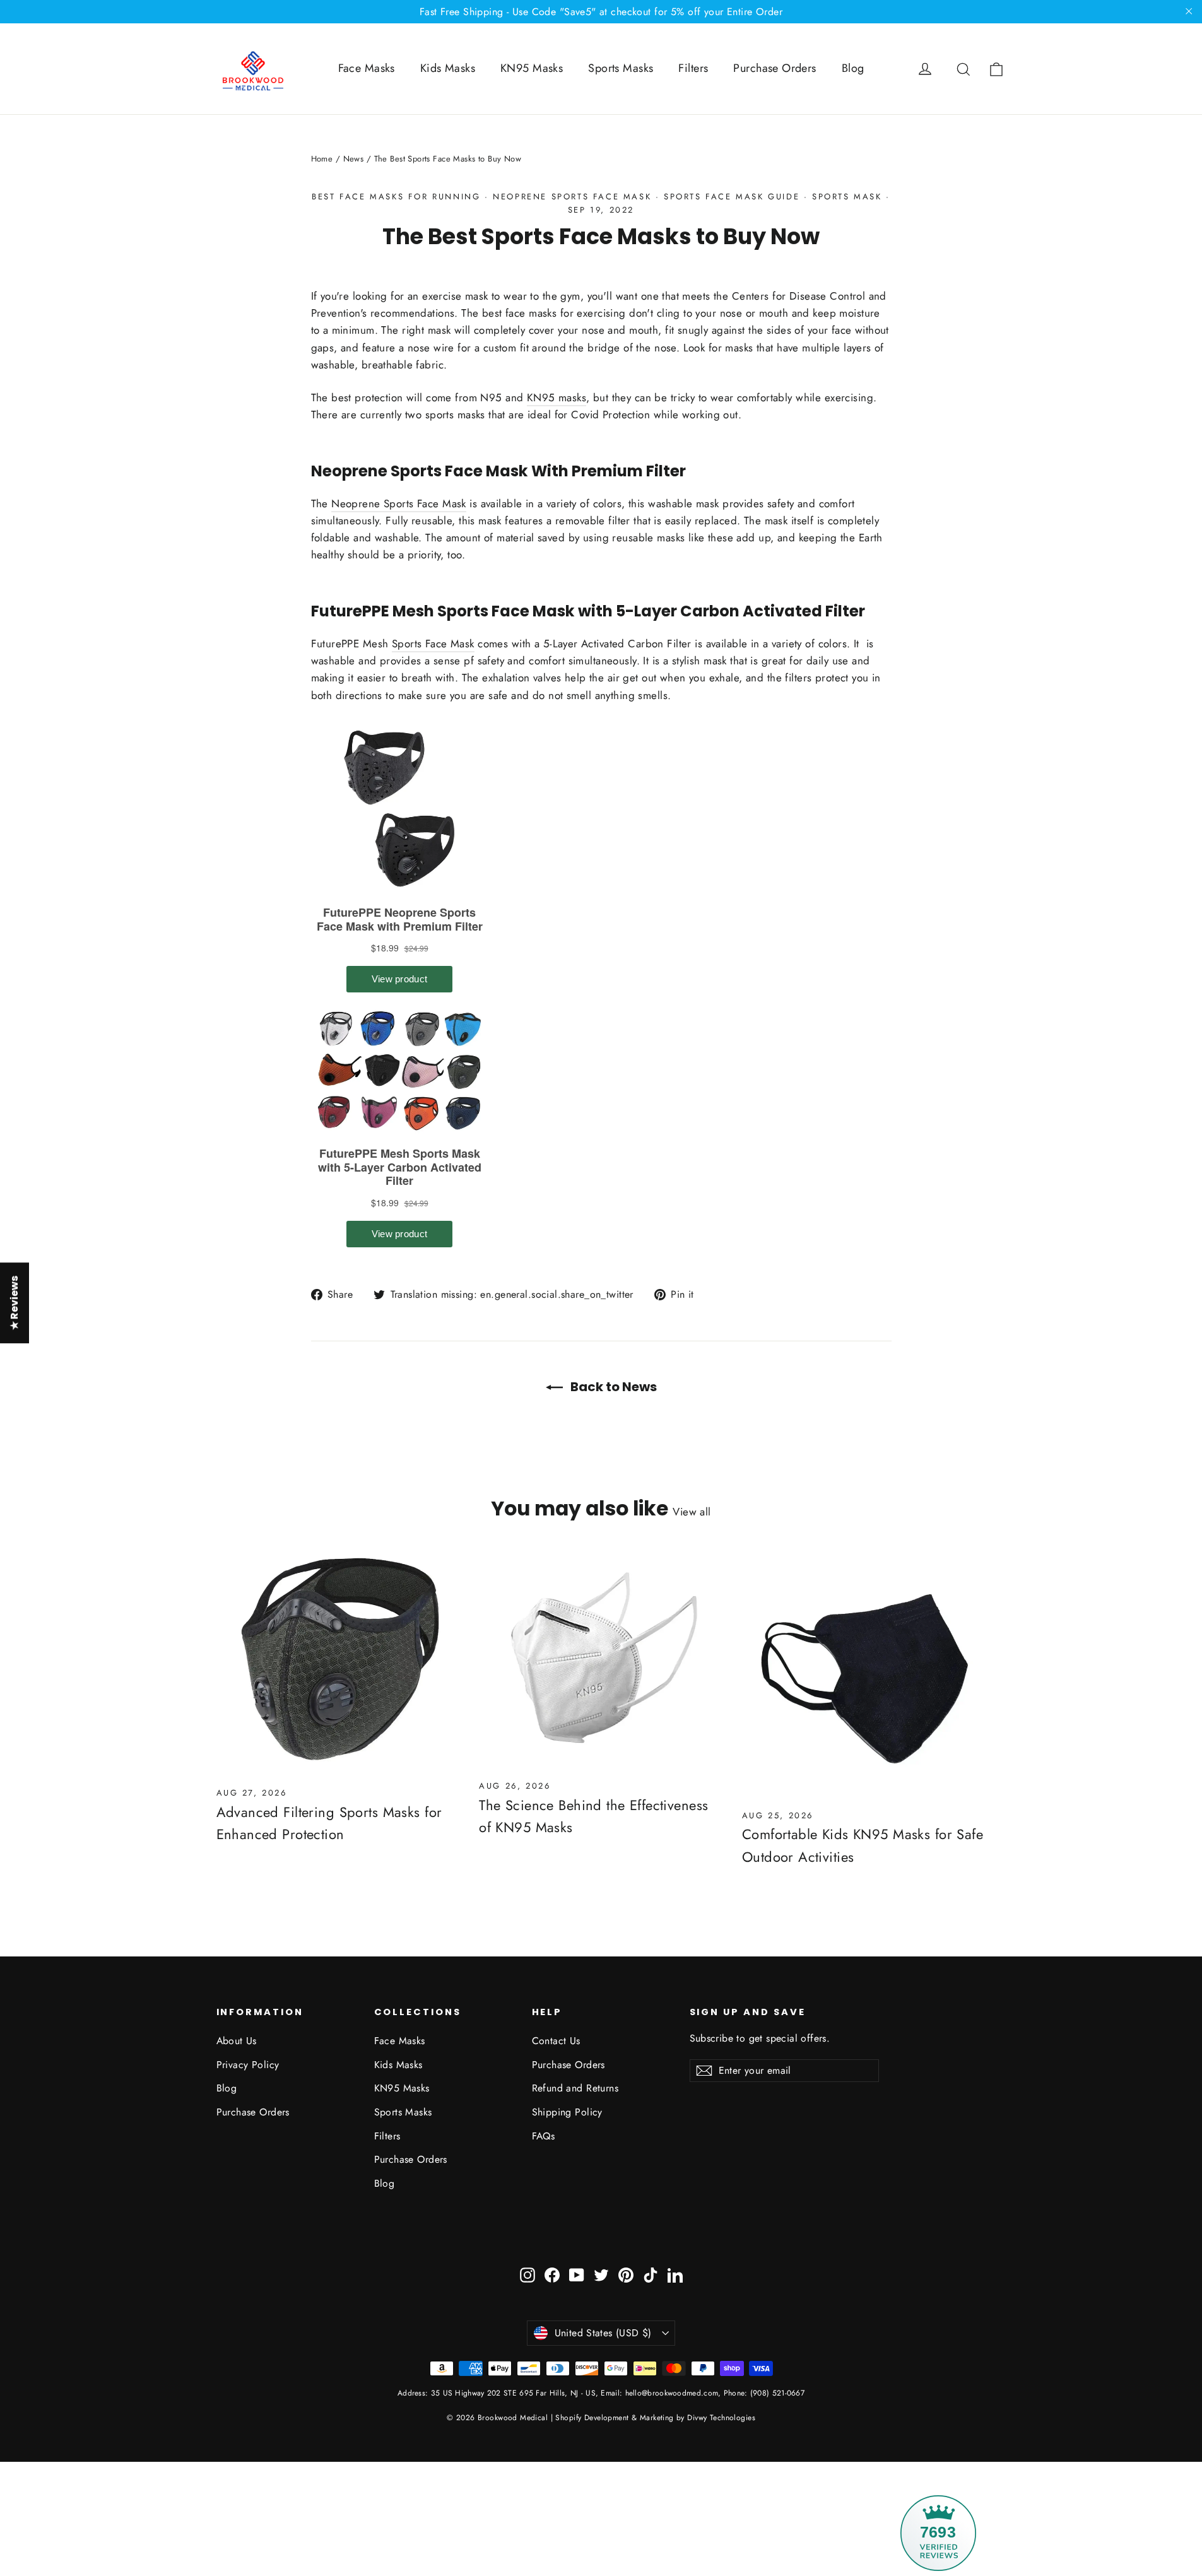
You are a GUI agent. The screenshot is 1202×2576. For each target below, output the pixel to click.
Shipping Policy (567, 2112)
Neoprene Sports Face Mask (572, 197)
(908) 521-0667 (776, 2393)
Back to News (612, 1387)
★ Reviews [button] (14, 1303)
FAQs (544, 2136)
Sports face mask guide (732, 197)
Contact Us (556, 2041)
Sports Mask (847, 197)
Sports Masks (621, 68)
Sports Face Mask (433, 644)
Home (322, 159)
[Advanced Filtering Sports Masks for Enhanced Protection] (339, 1663)
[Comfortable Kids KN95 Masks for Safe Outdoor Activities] (864, 1675)
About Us (237, 2041)
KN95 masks (557, 397)
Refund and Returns (575, 2088)
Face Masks (367, 68)
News (354, 159)
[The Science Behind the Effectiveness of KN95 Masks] (601, 1660)
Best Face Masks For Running (396, 197)
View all (692, 1512)
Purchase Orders (775, 68)
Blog (853, 68)
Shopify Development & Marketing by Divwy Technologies (655, 2418)
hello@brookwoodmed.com (672, 2393)
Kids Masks (448, 68)
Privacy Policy (248, 2065)
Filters (693, 68)
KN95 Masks (532, 68)
